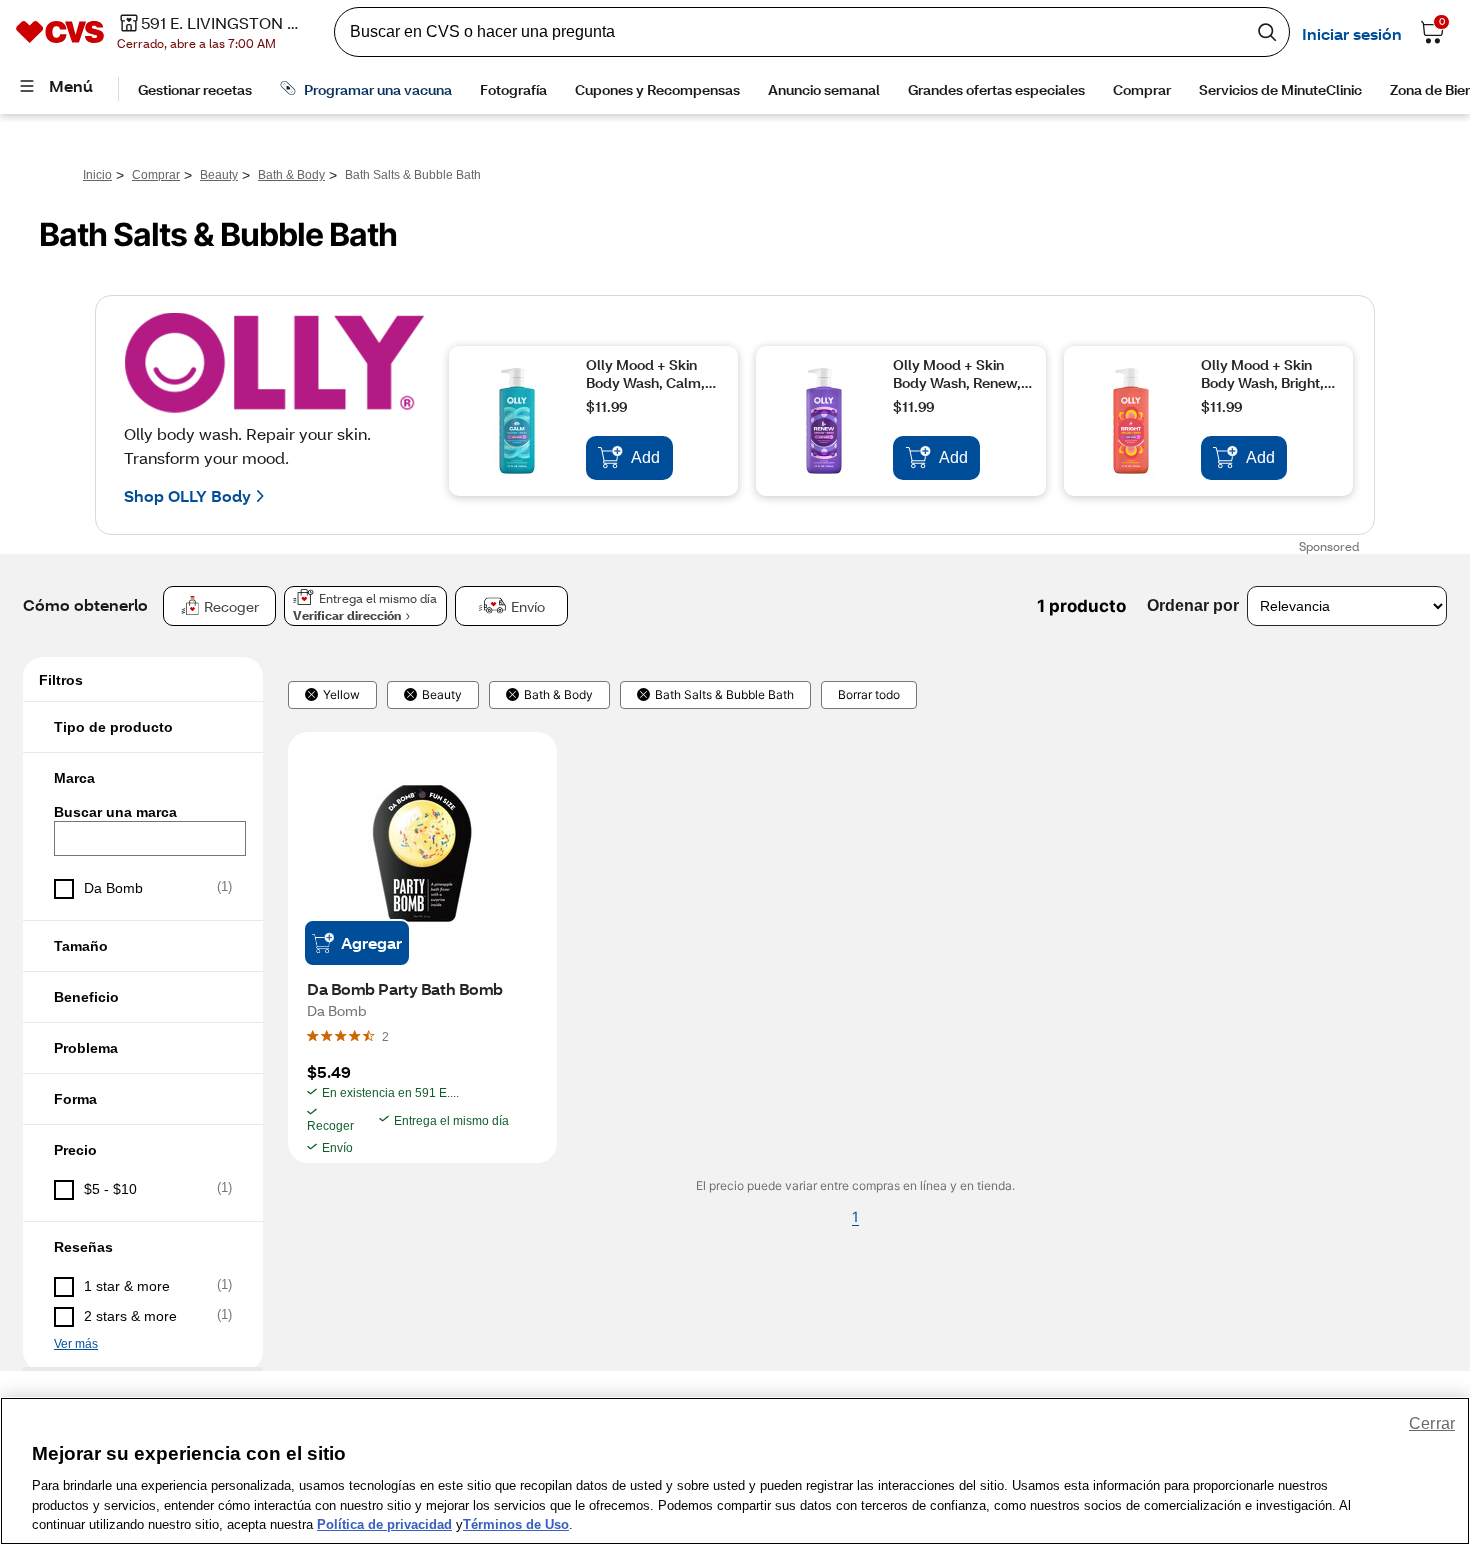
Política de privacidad (384, 1524)
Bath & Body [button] (558, 695)
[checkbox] (143, 889)
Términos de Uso (516, 1524)
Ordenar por (1193, 605)
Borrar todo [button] (869, 695)
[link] (385, 1036)
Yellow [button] (341, 695)
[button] (143, 727)
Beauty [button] (442, 695)
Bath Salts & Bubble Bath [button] (724, 695)
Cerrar (1432, 1423)
